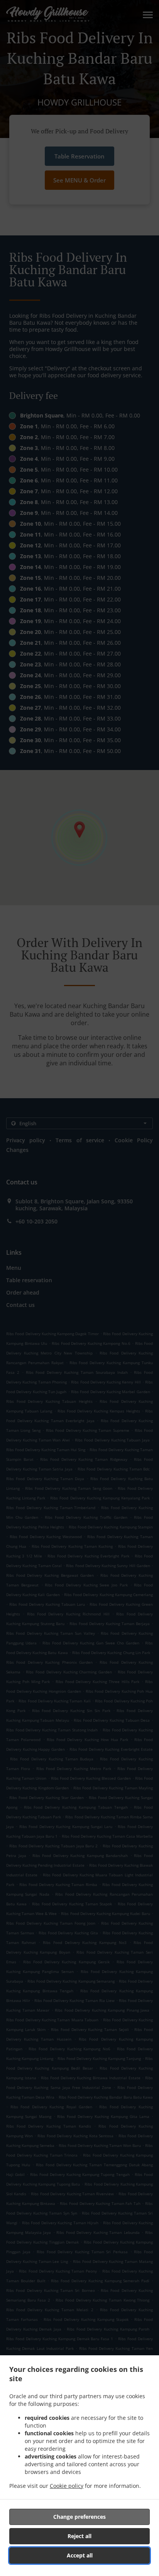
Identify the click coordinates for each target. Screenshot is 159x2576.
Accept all (80, 2555)
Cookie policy (67, 2486)
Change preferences (79, 2517)
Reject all (79, 2536)
